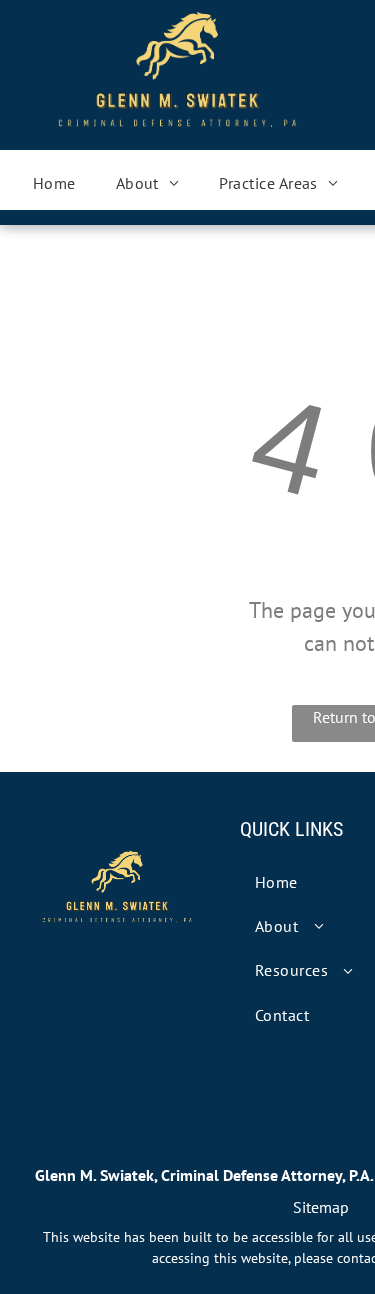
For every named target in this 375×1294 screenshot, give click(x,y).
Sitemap (321, 1207)
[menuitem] (54, 183)
